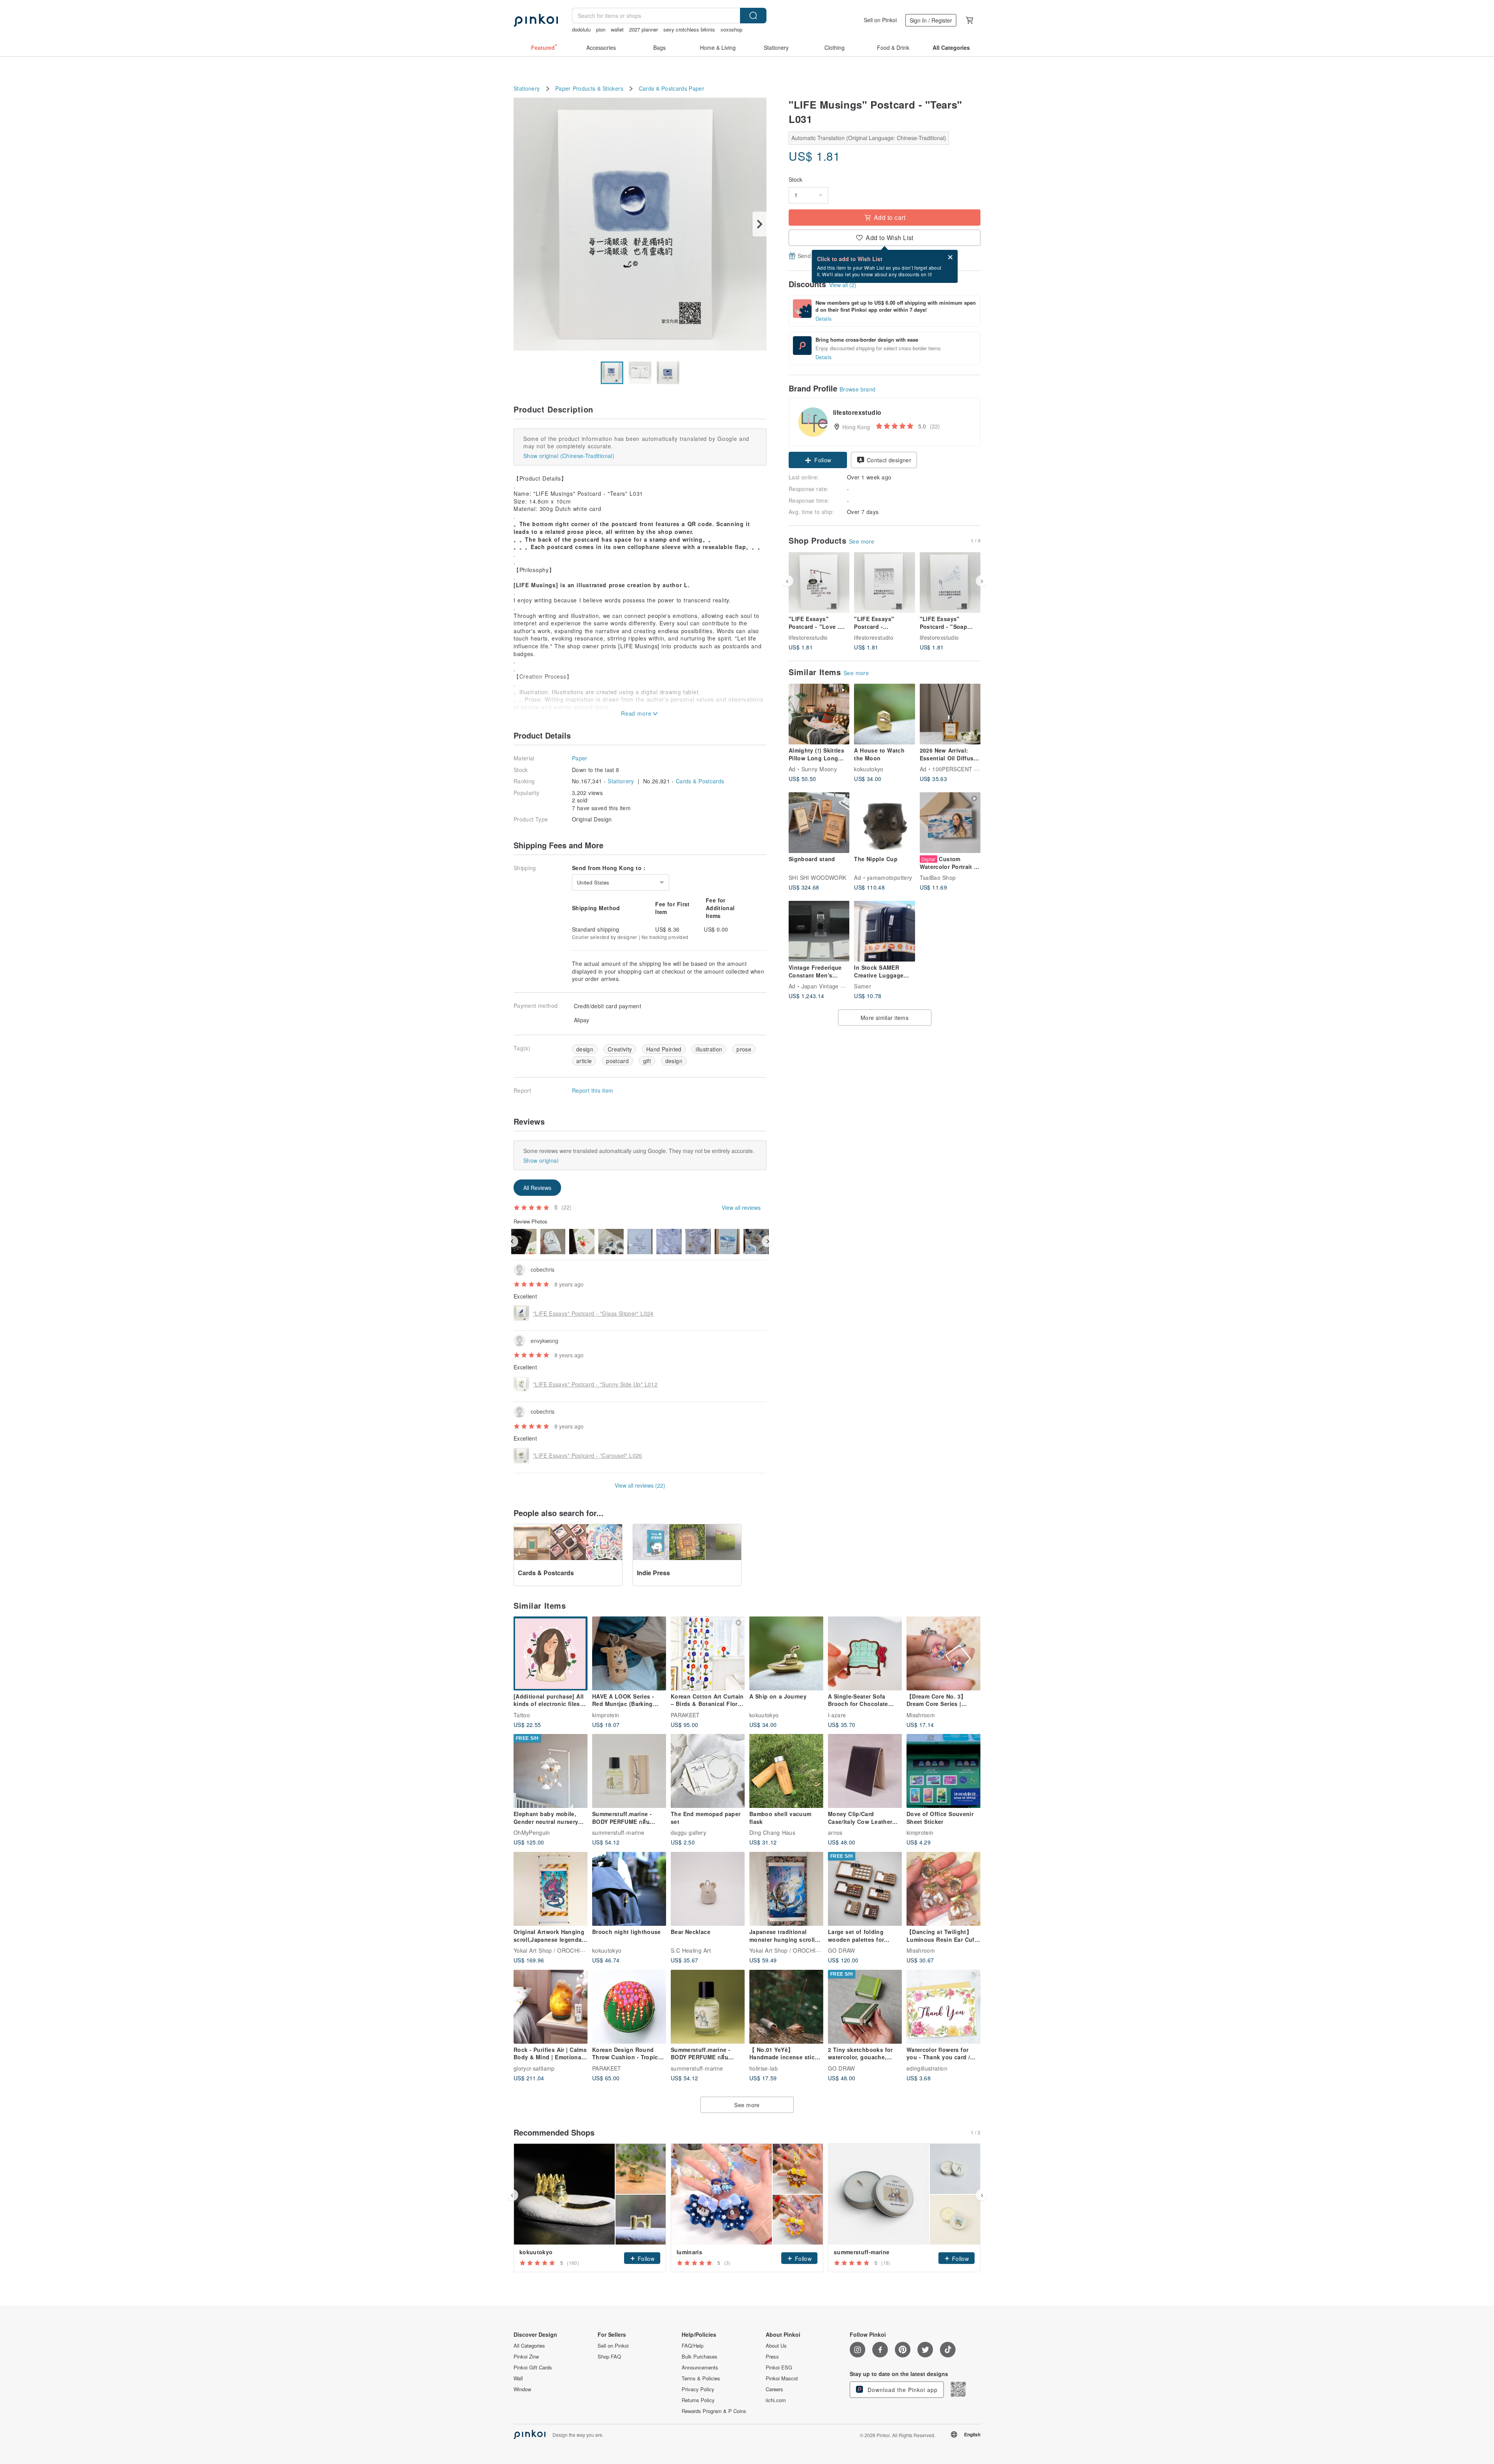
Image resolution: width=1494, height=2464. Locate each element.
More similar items (885, 1018)
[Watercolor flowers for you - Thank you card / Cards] (943, 2007)
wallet (617, 29)
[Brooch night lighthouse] (629, 1889)
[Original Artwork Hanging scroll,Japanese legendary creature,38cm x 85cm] (551, 1889)
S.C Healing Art (691, 1950)
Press (772, 2357)
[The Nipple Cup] (884, 823)
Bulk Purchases (700, 2357)
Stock (795, 180)
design (585, 1049)
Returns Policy (698, 2400)
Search (753, 16)
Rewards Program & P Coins (714, 2411)
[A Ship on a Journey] (786, 1653)
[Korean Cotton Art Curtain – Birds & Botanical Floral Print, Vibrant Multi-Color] (708, 1653)
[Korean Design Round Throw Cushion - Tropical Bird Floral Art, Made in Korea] (629, 2007)
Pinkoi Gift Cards (533, 2367)
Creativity (620, 1049)
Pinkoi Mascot (782, 2378)
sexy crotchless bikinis (689, 29)
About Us (776, 2346)
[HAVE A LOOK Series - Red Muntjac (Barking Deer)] (629, 1653)
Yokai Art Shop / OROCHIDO (551, 1950)
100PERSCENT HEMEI (962, 769)
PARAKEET (685, 1715)
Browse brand (858, 389)
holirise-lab (764, 2068)
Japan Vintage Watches (832, 986)
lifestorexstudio (808, 637)
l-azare (837, 1715)
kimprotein (606, 1715)
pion (601, 29)
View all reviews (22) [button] (640, 1485)
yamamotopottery (889, 877)
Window (522, 2389)
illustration (709, 1049)
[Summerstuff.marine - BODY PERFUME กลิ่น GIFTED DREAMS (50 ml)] (629, 1771)
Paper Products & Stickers (589, 89)
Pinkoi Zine (526, 2357)
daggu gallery (688, 1832)
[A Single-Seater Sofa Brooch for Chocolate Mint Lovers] (865, 1653)
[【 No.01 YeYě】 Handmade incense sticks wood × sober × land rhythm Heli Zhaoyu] (786, 2007)
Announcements (700, 2367)
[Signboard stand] (819, 823)
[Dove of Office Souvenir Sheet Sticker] (943, 1771)
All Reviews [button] (537, 1188)
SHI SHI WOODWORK (817, 877)
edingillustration (927, 2068)
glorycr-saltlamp (534, 2068)
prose (744, 1049)
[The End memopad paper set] (708, 1771)
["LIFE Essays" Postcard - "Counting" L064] (884, 583)
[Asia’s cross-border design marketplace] (536, 20)
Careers (774, 2389)
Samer (863, 986)
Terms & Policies (701, 2378)
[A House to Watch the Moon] (884, 714)
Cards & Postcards (663, 89)
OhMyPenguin (532, 1832)
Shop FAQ (609, 2357)
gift (647, 1061)
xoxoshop (731, 29)
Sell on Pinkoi (880, 20)
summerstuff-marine (618, 1832)
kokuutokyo (869, 769)
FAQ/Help (693, 2346)
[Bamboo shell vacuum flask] (786, 1771)
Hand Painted (664, 1049)
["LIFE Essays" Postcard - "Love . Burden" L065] (819, 583)
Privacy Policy (698, 2389)
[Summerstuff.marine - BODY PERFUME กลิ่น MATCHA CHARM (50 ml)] (708, 2007)
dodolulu (581, 29)
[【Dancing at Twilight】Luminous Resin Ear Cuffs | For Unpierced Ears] (943, 1889)
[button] (818, 460)
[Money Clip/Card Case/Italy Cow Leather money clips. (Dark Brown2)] (865, 1771)
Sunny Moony (819, 769)
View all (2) (843, 285)
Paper (696, 89)
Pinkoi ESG (779, 2367)
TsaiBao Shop (938, 877)
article (584, 1061)
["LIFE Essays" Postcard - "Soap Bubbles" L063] (950, 583)
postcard (617, 1061)
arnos (835, 1832)
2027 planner (644, 29)
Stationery (527, 89)
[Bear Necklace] (708, 1889)
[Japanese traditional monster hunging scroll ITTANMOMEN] (786, 1889)
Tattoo (522, 1715)
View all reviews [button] (741, 1207)
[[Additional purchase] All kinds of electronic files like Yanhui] (551, 1653)
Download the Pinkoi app (902, 2390)
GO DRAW (842, 1950)
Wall (518, 2378)
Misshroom (921, 1715)
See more (862, 541)
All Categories (529, 2346)
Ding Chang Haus (772, 1832)
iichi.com (776, 2400)
